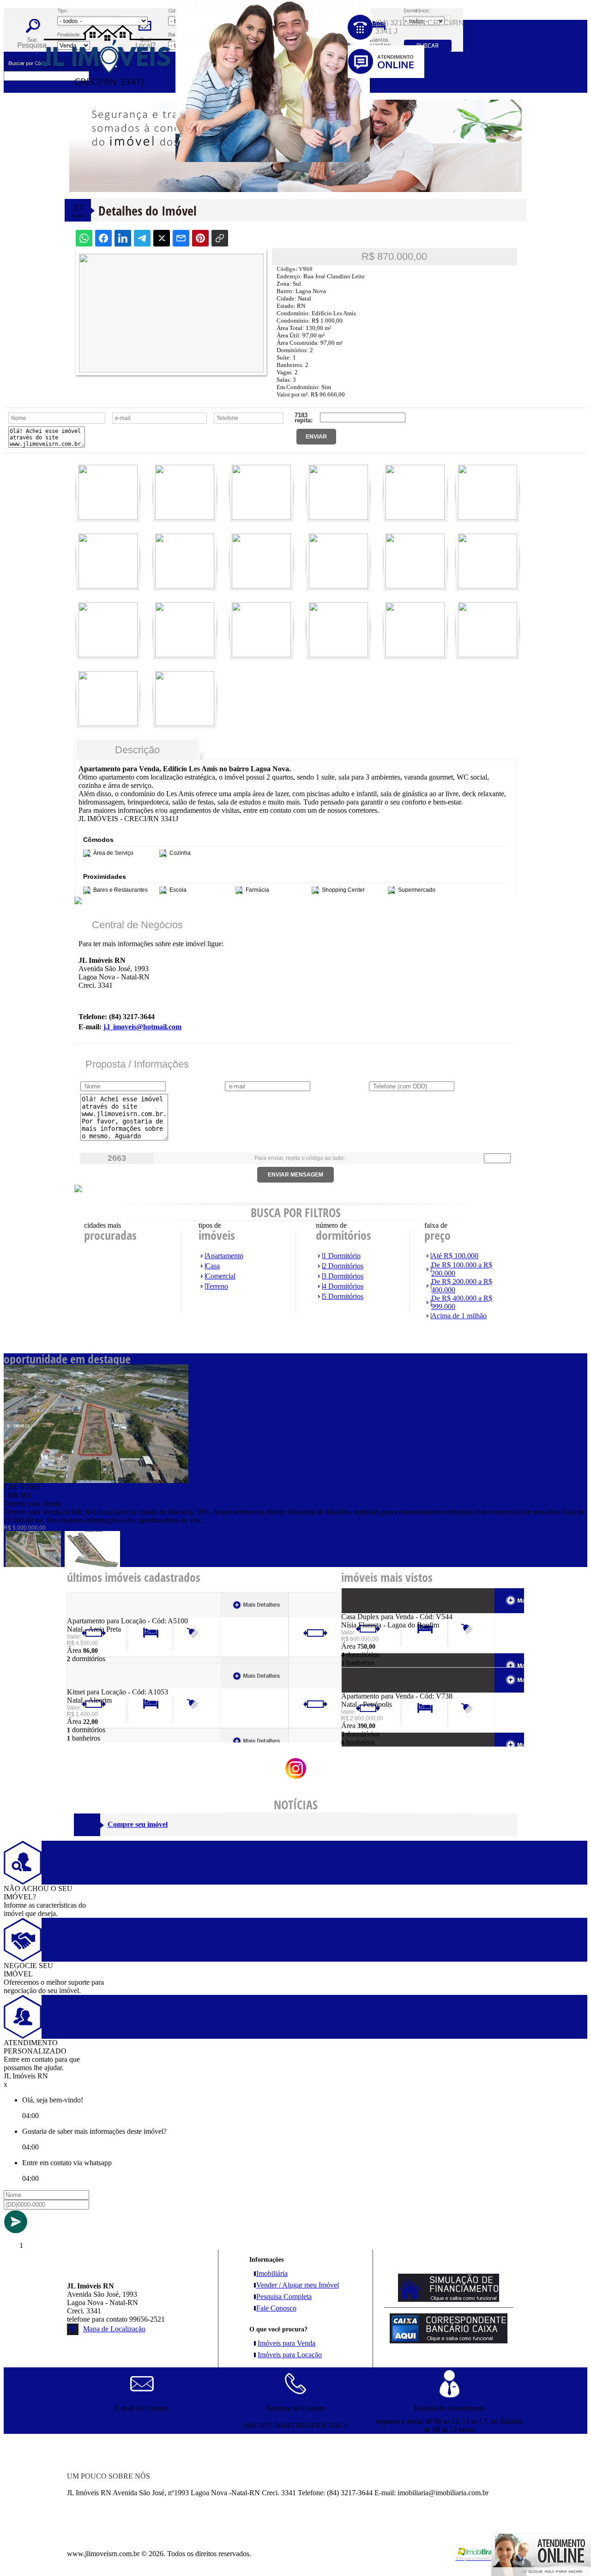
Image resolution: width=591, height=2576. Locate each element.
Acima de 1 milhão (459, 1316)
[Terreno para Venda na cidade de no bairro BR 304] (96, 1480)
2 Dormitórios (343, 1266)
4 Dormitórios (343, 1286)
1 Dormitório (342, 1256)
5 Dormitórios (343, 1296)
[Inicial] (107, 108)
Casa (213, 1266)
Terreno (217, 1286)
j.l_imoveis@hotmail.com (142, 1027)
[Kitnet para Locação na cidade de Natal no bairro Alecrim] (101, 1685)
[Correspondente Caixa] (449, 2341)
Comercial (220, 1276)
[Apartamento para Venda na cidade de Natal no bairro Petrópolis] (375, 1690)
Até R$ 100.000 (455, 1256)
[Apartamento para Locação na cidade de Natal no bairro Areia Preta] (101, 1614)
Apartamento (224, 1256)
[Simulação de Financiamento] (449, 2299)
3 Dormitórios (343, 1276)
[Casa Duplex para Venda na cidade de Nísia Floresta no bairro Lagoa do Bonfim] (375, 1610)
